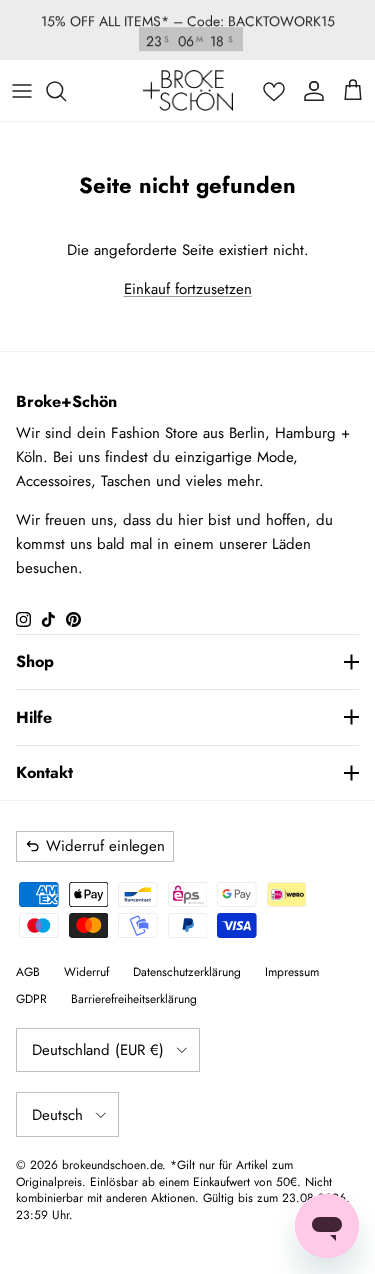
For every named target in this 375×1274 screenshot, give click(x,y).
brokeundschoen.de (112, 1165)
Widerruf (86, 972)
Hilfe (34, 717)
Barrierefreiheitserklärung (134, 999)
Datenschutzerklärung (187, 972)
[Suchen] (66, 91)
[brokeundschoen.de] (188, 90)
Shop (35, 661)
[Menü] (22, 91)
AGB (28, 972)
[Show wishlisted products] (274, 91)
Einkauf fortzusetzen (188, 289)
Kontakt (44, 772)
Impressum (292, 972)
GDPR (31, 999)
